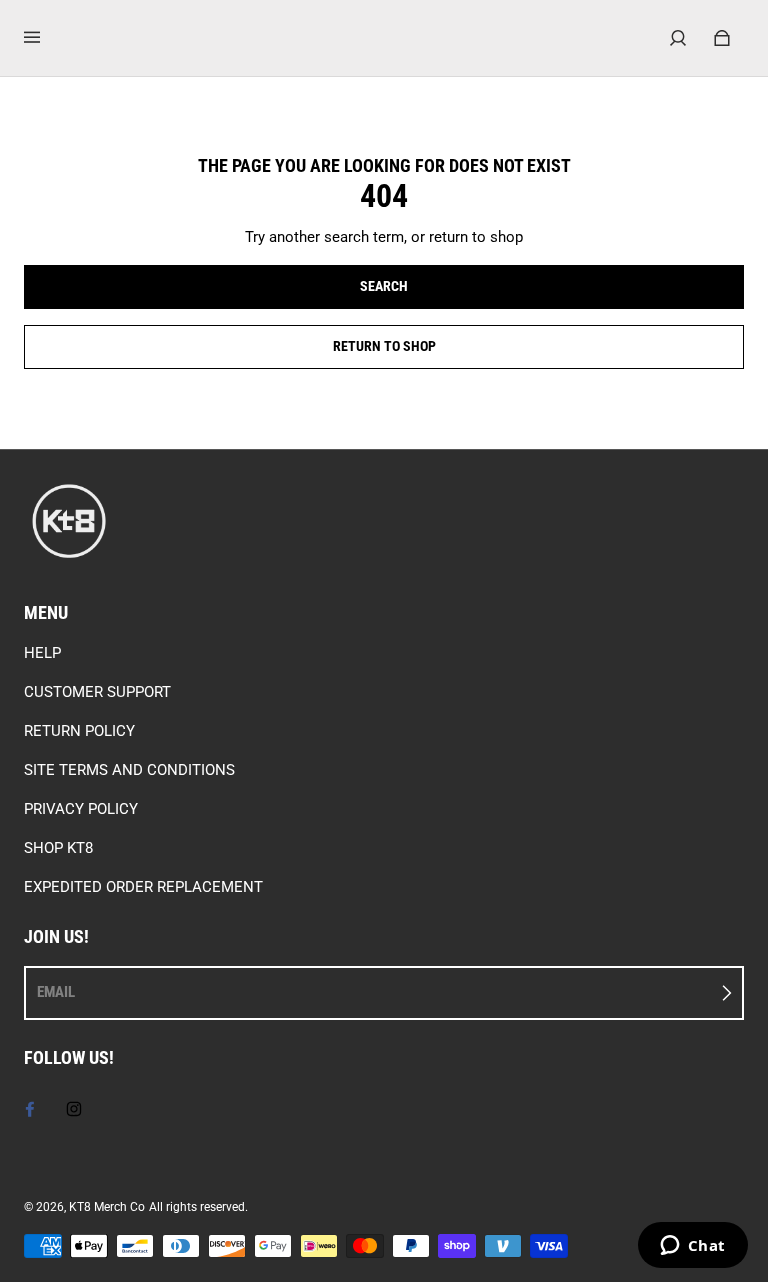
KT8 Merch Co (107, 1207)
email (56, 992)
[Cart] (722, 38)
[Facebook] (30, 1109)
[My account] (678, 38)
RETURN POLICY (79, 731)
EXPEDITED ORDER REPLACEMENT (143, 887)
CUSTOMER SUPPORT (97, 692)
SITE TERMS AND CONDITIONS (129, 770)
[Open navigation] (46, 38)
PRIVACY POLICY (81, 809)
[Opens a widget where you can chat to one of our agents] (692, 1247)
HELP (42, 653)
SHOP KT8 (58, 848)
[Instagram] (74, 1109)
